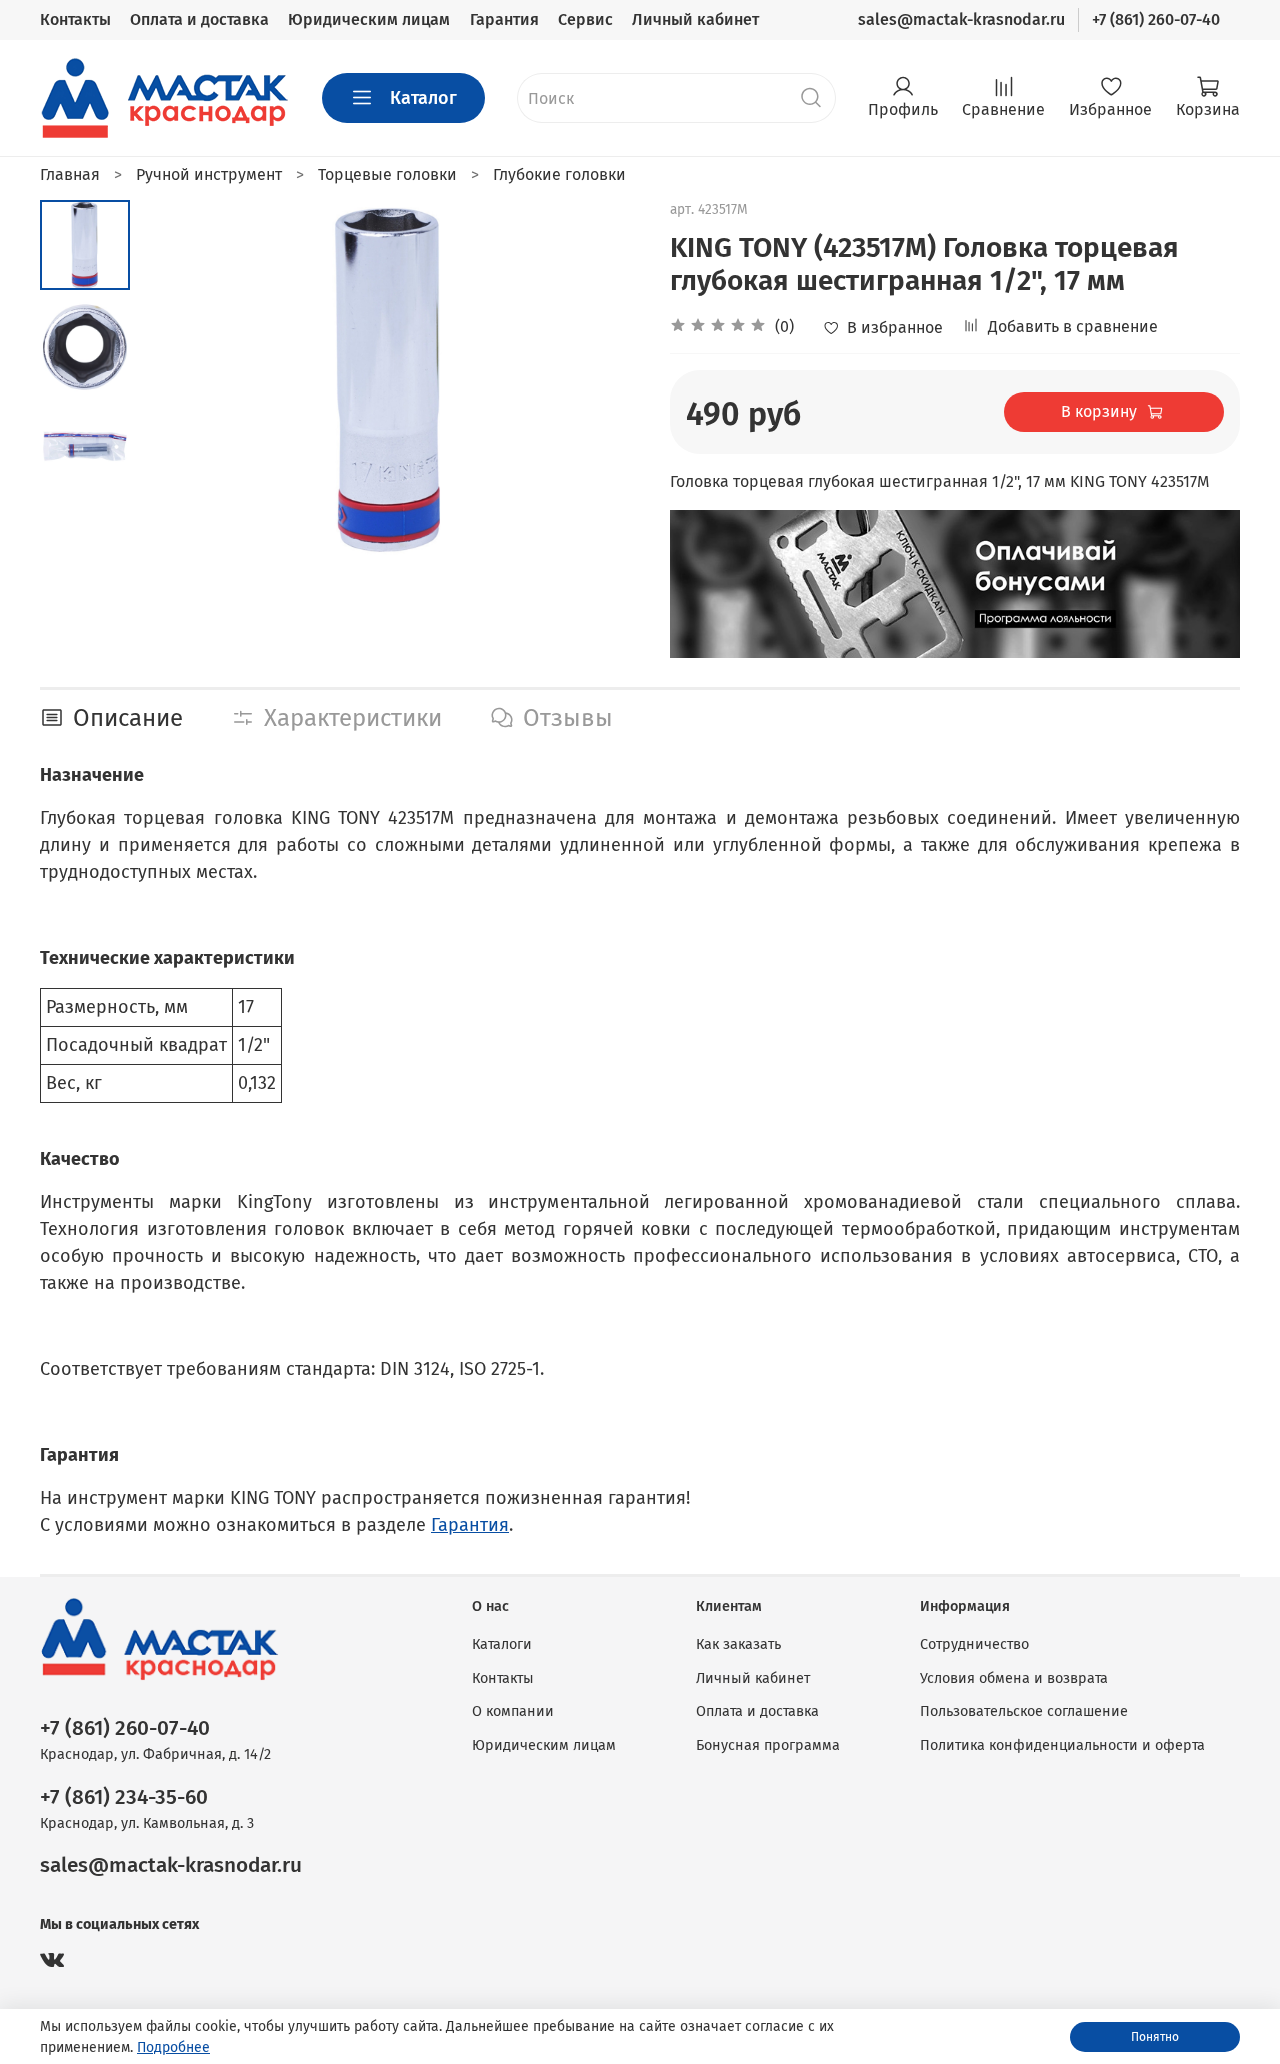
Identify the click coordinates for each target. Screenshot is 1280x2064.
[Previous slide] (180, 379)
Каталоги (502, 1644)
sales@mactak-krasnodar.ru (961, 19)
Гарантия (504, 19)
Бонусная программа (768, 1745)
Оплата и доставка (199, 19)
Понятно (1155, 2037)
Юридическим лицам (369, 19)
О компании (513, 1711)
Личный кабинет (695, 19)
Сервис (585, 19)
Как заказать (738, 1644)
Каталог (423, 98)
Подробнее (173, 2047)
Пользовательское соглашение (1024, 1711)
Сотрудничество (974, 1644)
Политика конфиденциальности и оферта (1062, 1745)
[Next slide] (600, 379)
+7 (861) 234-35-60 (124, 1797)
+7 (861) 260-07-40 (1156, 19)
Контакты (75, 19)
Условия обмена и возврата (1014, 1678)
